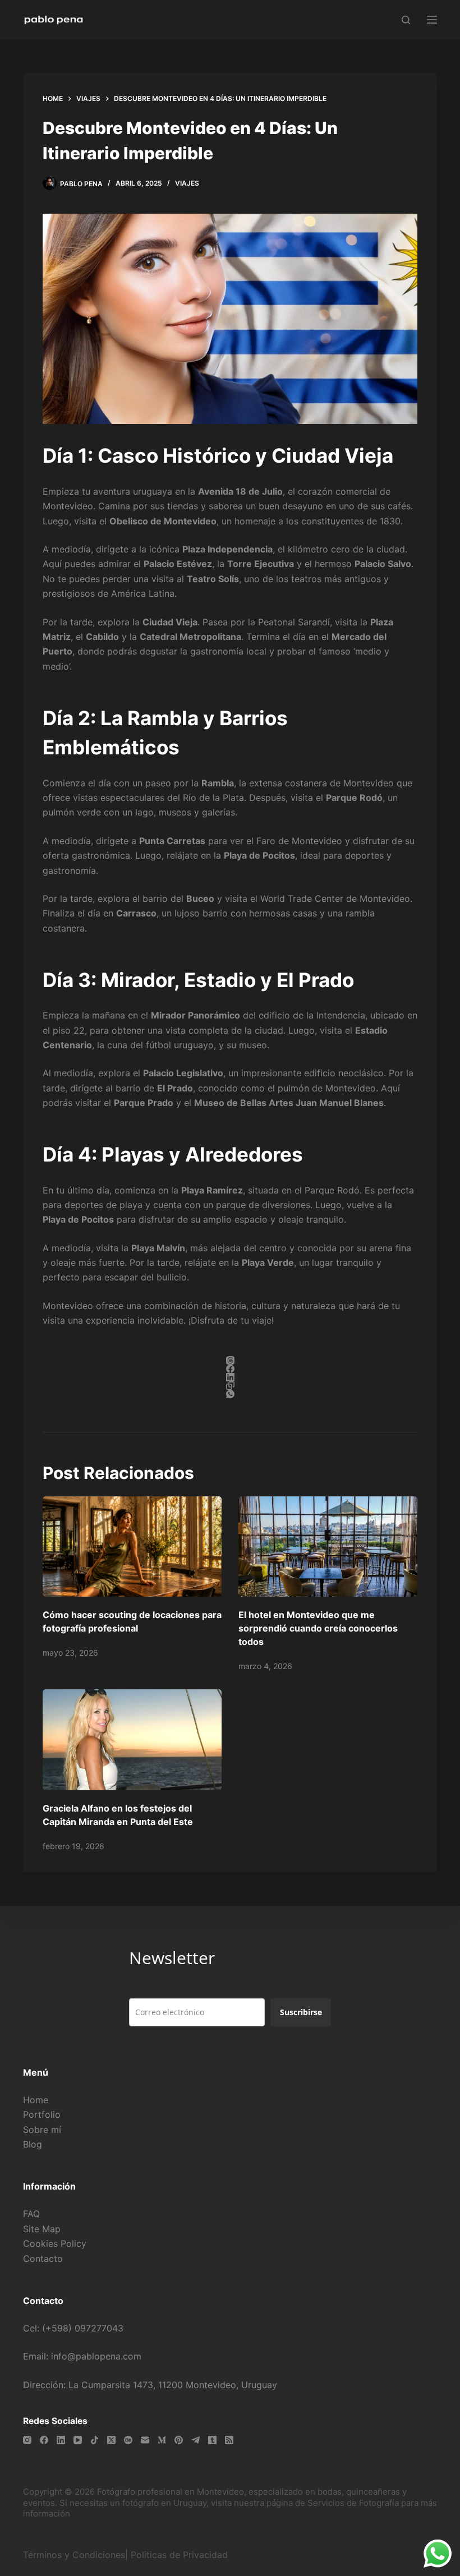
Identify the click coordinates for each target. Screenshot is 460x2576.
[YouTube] (78, 2440)
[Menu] (432, 20)
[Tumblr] (212, 2440)
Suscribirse (301, 2012)
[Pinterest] (179, 2440)
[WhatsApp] (230, 1394)
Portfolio (42, 2114)
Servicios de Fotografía (353, 2503)
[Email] (145, 2440)
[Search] (406, 20)
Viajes (187, 183)
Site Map (42, 2229)
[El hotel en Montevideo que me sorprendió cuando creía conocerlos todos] (328, 1547)
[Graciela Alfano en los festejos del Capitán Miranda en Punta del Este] (132, 1739)
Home (36, 2100)
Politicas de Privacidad (181, 2555)
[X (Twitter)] (111, 2440)
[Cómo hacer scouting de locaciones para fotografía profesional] (132, 1547)
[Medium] (162, 2440)
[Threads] (230, 1360)
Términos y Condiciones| (75, 2555)
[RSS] (229, 2440)
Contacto (43, 2259)
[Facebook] (230, 1369)
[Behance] (128, 2440)
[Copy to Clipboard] (230, 1386)
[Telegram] (196, 2440)
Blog (33, 2144)
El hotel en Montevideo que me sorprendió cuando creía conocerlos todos (318, 1628)
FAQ (31, 2214)
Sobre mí (42, 2130)
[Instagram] (27, 2440)
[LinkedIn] (230, 1377)
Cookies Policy (55, 2243)
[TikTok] (95, 2440)
